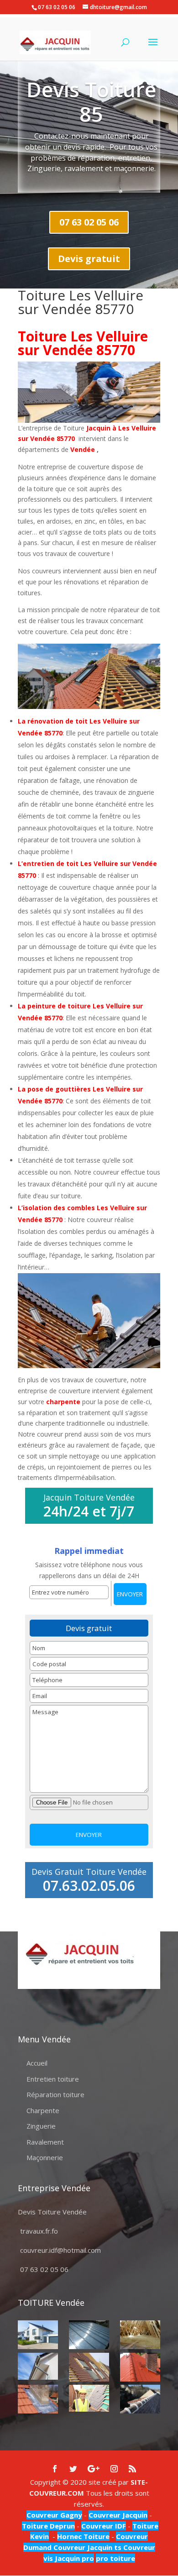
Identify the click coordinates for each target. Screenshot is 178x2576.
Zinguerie (41, 2126)
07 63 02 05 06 (89, 222)
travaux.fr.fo (39, 2231)
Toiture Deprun (48, 2526)
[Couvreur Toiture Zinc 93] (89, 2335)
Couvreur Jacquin (118, 2515)
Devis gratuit (89, 259)
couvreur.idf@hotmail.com (60, 2250)
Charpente (43, 2110)
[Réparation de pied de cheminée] (38, 2399)
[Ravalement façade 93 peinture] (38, 2335)
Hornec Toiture (83, 2536)
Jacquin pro (73, 2558)
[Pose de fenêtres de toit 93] (89, 2367)
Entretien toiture (53, 2079)
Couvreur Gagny (54, 2515)
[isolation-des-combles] (140, 2335)
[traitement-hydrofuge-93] (140, 2367)
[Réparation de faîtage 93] (140, 2399)
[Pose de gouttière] (38, 2366)
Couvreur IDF (104, 2526)
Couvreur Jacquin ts (86, 2547)
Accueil (37, 2063)
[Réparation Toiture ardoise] (89, 2398)
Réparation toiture (55, 2094)
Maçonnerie (45, 2157)
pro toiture (115, 2558)
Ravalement (45, 2142)
